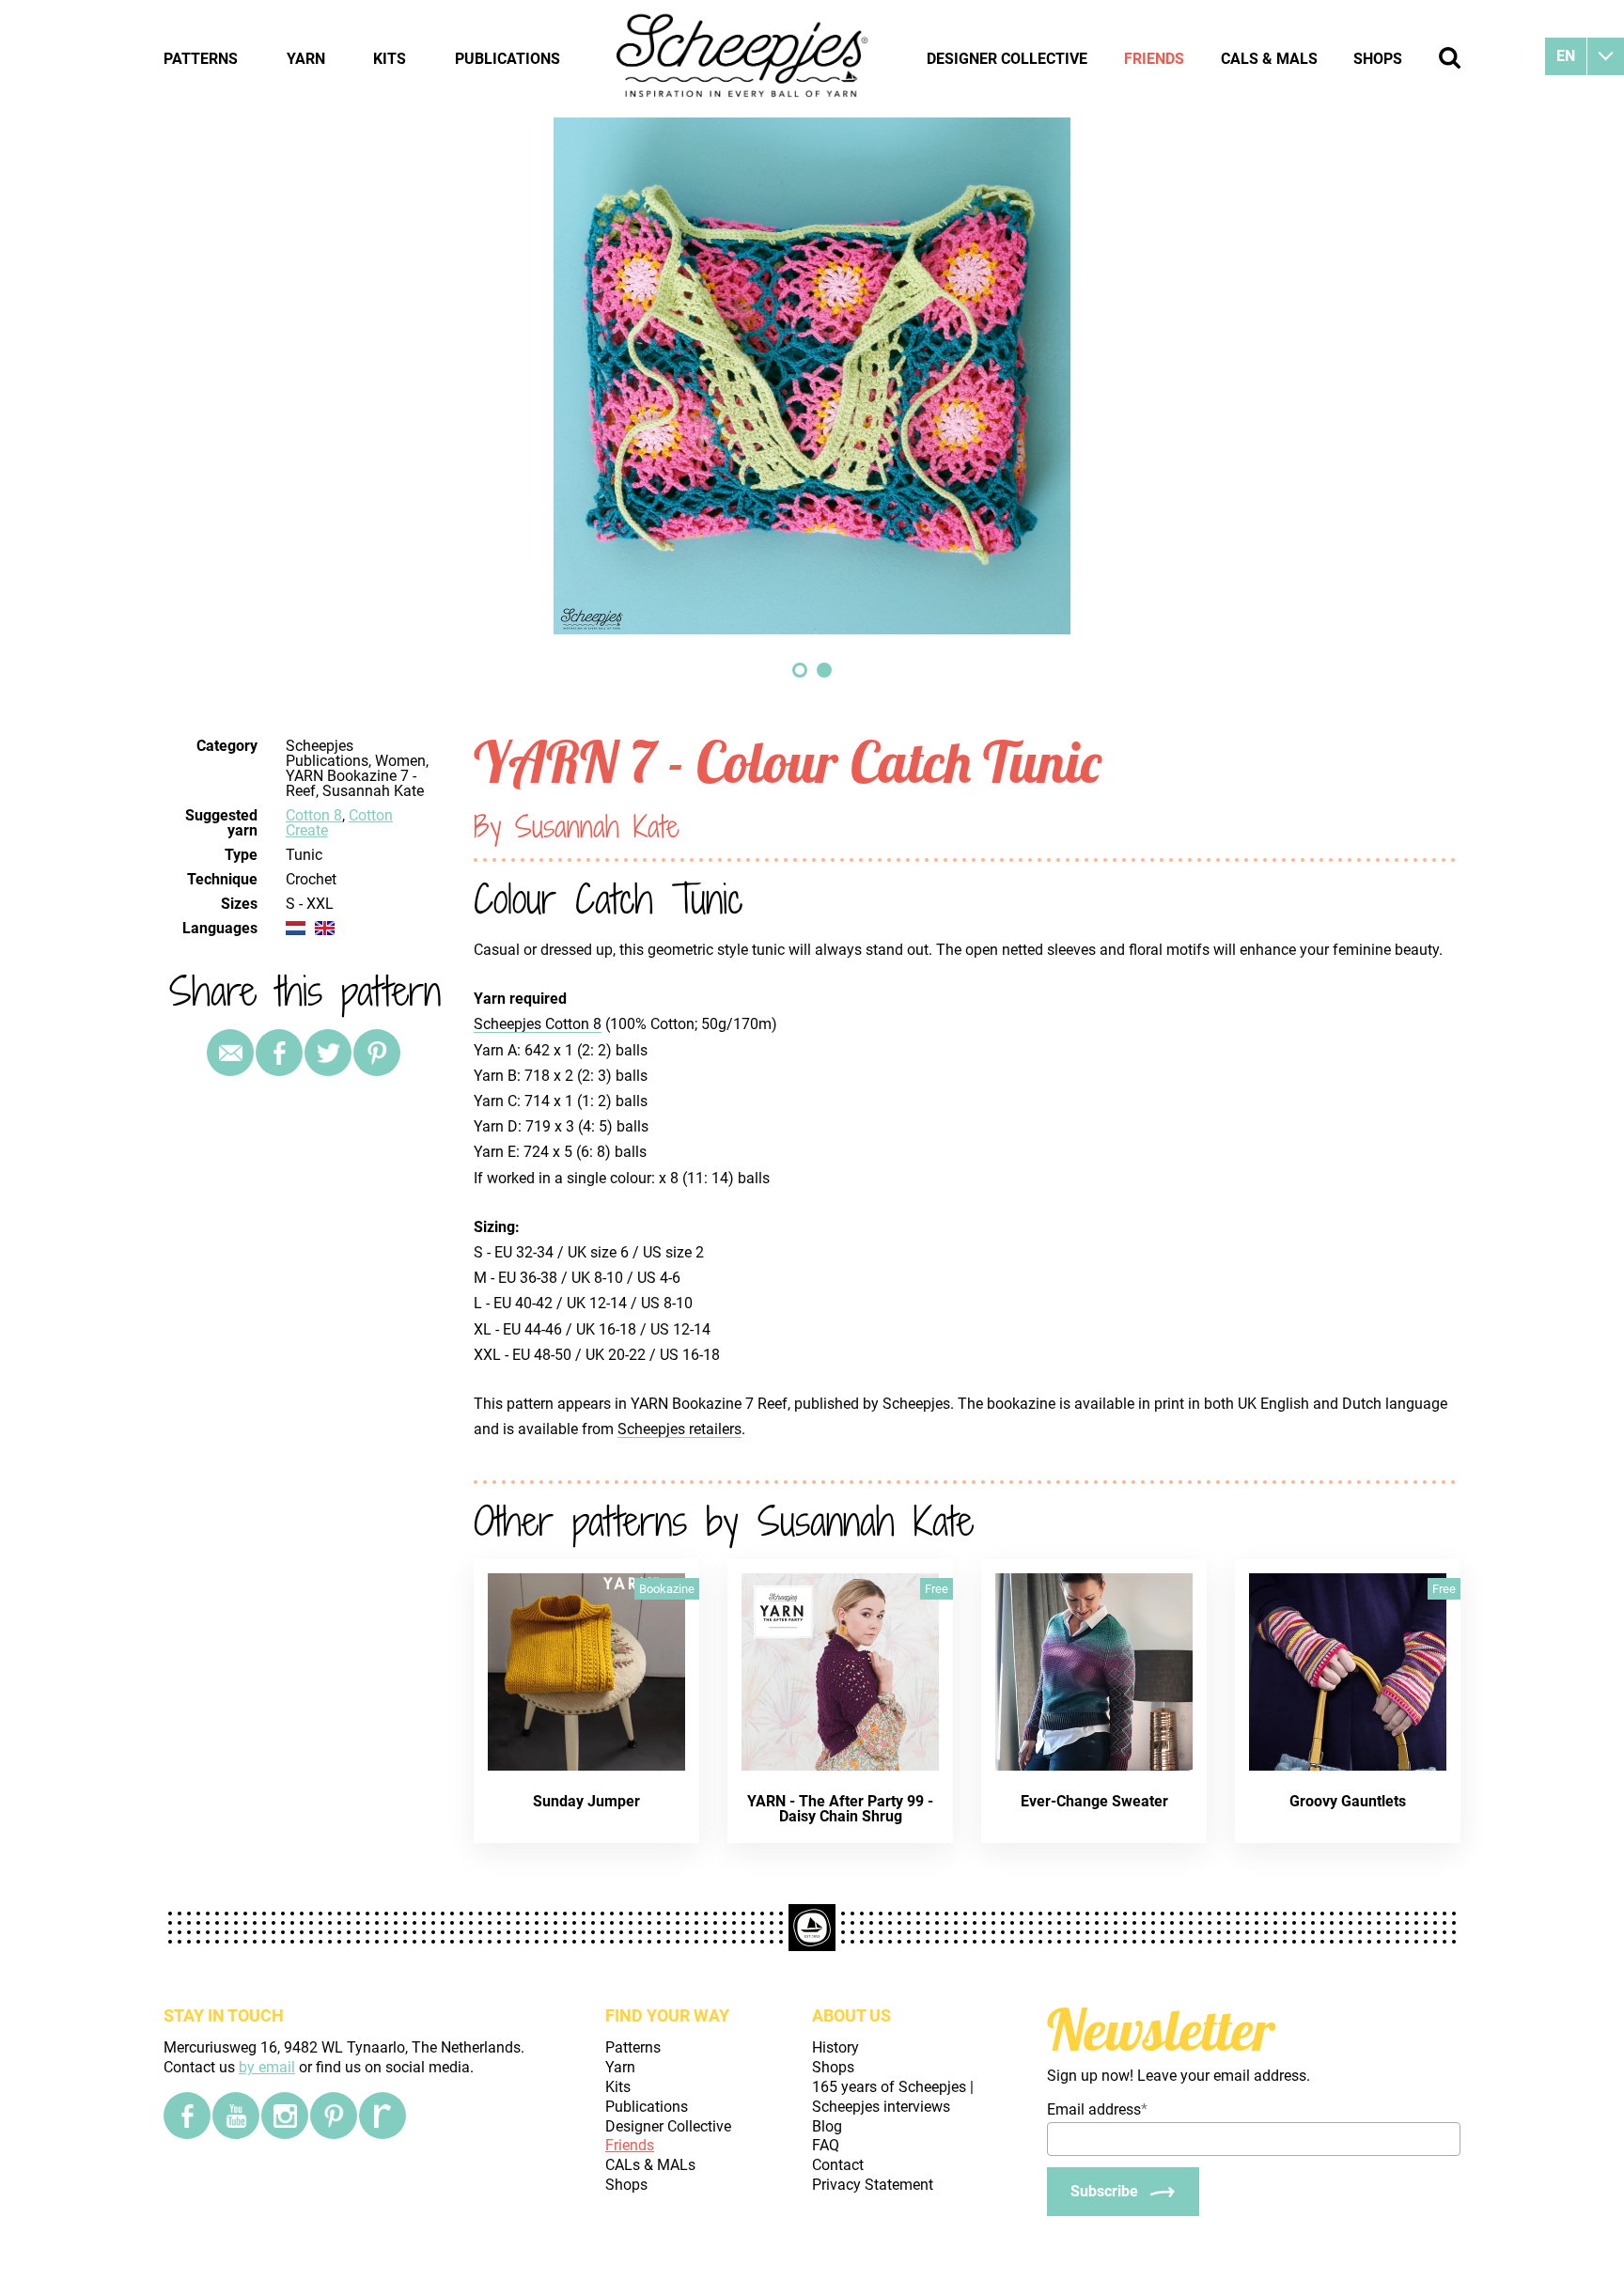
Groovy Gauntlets (1348, 1801)
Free (937, 1589)
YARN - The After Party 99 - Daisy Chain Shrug (840, 1809)
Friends (1154, 59)
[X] (328, 1053)
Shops (1378, 59)
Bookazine (667, 1589)
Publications (507, 59)
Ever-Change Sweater (1094, 1801)
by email (267, 2067)
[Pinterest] (377, 1053)
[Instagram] (285, 2116)
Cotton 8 (314, 815)
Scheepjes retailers (679, 1429)
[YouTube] (236, 2116)
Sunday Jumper (586, 1801)
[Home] (743, 58)
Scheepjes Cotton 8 (538, 1024)
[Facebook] (187, 2116)
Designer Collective (1007, 59)
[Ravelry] (383, 2116)
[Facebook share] (279, 1053)
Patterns (201, 59)
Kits (390, 59)
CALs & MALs (1269, 59)
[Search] (1450, 58)
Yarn (306, 59)
